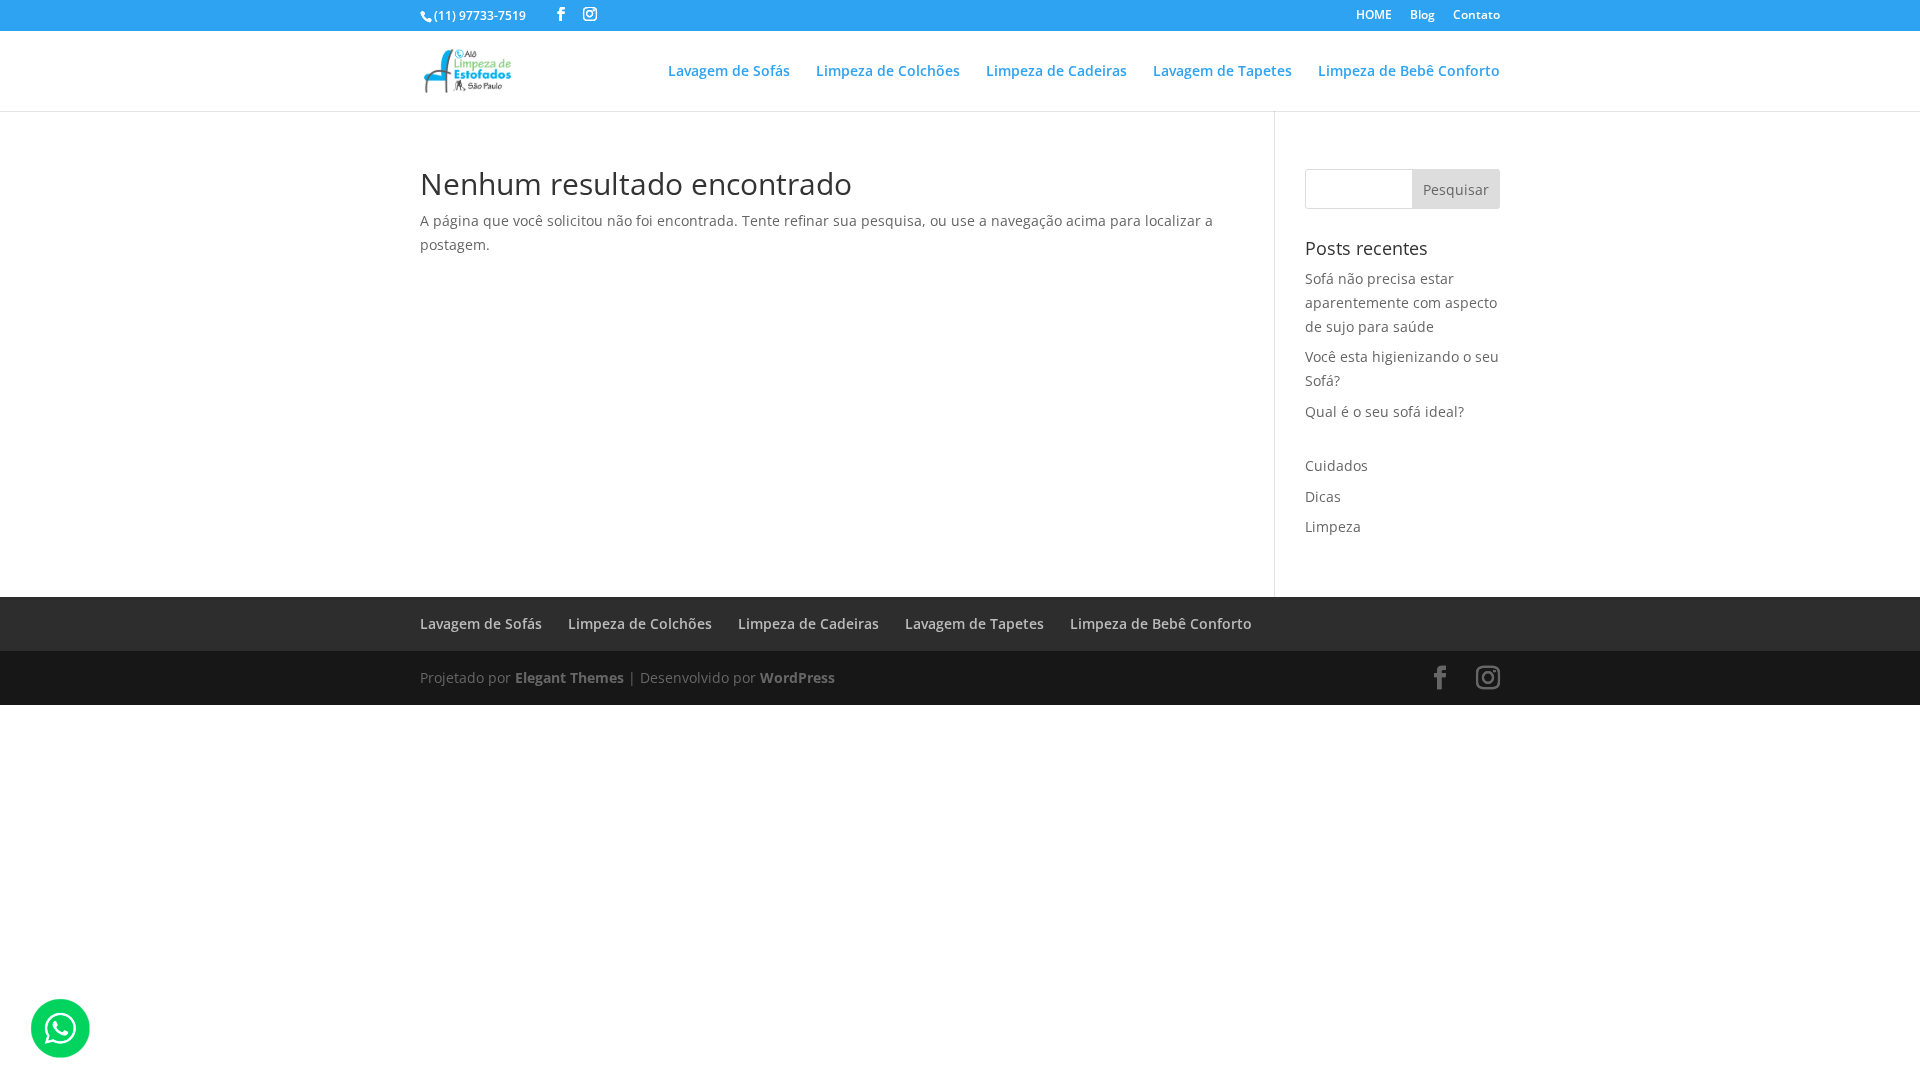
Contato (1476, 16)
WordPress (797, 677)
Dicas (1323, 496)
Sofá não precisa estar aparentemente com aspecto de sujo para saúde (1401, 302)
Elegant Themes (569, 677)
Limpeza (1333, 526)
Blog (1422, 16)
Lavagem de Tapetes (1222, 72)
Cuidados (1336, 465)
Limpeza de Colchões (888, 72)
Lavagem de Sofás (729, 72)
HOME (1374, 16)
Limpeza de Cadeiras (1056, 72)
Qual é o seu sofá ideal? (1384, 411)
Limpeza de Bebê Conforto (1409, 72)
